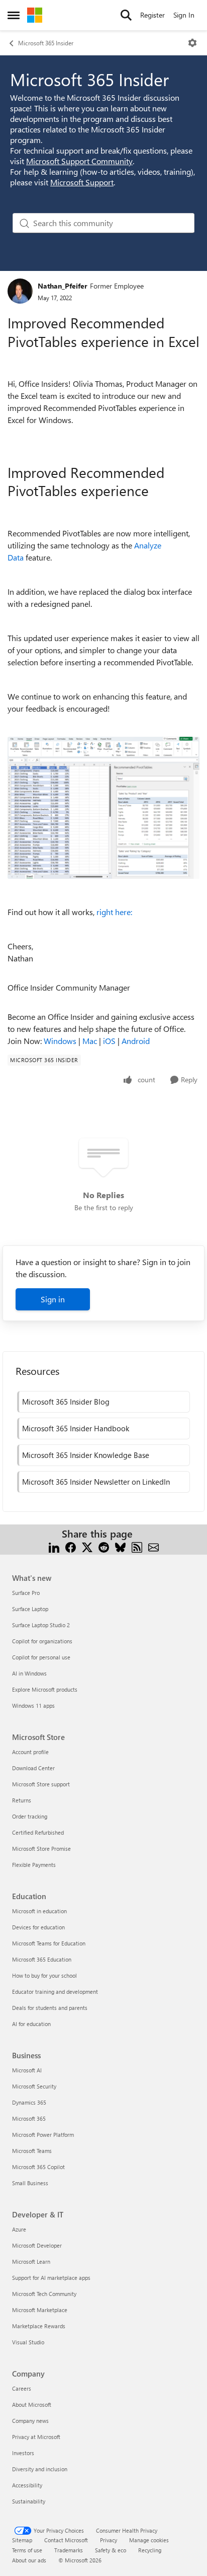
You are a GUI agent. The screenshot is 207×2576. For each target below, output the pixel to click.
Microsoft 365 (29, 2118)
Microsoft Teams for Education (49, 1943)
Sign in (53, 1299)
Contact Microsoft (66, 2540)
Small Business (30, 2183)
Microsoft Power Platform (43, 2135)
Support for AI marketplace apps (51, 2278)
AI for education (31, 2024)
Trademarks (69, 2550)
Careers (22, 2388)
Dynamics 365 (29, 2102)
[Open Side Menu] (14, 15)
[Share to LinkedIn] (54, 1546)
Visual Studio (28, 2342)
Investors (23, 2453)
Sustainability (29, 2501)
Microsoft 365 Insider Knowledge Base (86, 1455)
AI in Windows (29, 1673)
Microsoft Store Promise (41, 1849)
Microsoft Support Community (79, 161)
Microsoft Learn (31, 2261)
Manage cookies (149, 2540)
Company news (30, 2421)
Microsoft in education (39, 1911)
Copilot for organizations (42, 1641)
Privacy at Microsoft (36, 2437)
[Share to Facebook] (71, 1546)
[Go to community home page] (35, 15)
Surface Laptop (30, 1609)
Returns (22, 1800)
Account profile (30, 1752)
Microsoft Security (34, 2086)
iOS (109, 1041)
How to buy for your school (44, 1975)
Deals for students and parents (50, 2008)
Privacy (109, 2540)
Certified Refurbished (38, 1832)
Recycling (150, 2550)
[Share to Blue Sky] (120, 1546)
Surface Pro (26, 1593)
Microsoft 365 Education (42, 1959)
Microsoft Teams (32, 2151)
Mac (90, 1041)
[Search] (126, 15)
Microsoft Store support (41, 1784)
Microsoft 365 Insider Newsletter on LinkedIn (96, 1482)
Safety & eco (111, 2550)
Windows (60, 1041)
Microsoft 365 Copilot (38, 2167)
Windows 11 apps (33, 1705)
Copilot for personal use (41, 1657)
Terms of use (27, 2550)
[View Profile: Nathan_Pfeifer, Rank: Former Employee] (20, 291)
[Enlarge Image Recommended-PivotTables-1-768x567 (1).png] (103, 808)
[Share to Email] (153, 1546)
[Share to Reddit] (104, 1546)
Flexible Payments (34, 1865)
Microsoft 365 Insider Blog (66, 1402)
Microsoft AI (27, 2070)
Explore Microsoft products (45, 1689)
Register (152, 15)
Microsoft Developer (37, 2245)
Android (136, 1041)
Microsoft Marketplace (40, 2310)
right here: (114, 912)
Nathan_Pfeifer (63, 286)
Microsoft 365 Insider (46, 43)
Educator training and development (55, 1992)
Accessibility (27, 2485)
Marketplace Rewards (39, 2326)
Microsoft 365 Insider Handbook (76, 1428)
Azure (19, 2229)
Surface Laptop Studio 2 (41, 1625)
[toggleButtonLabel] (192, 43)
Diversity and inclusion (40, 2469)
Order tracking (30, 1816)
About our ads (29, 2560)
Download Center (33, 1768)
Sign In (184, 15)
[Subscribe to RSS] (137, 1546)
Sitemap (22, 2540)
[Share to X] (87, 1546)
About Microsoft (32, 2405)
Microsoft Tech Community (44, 2294)
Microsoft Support (82, 182)
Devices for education (38, 1927)
